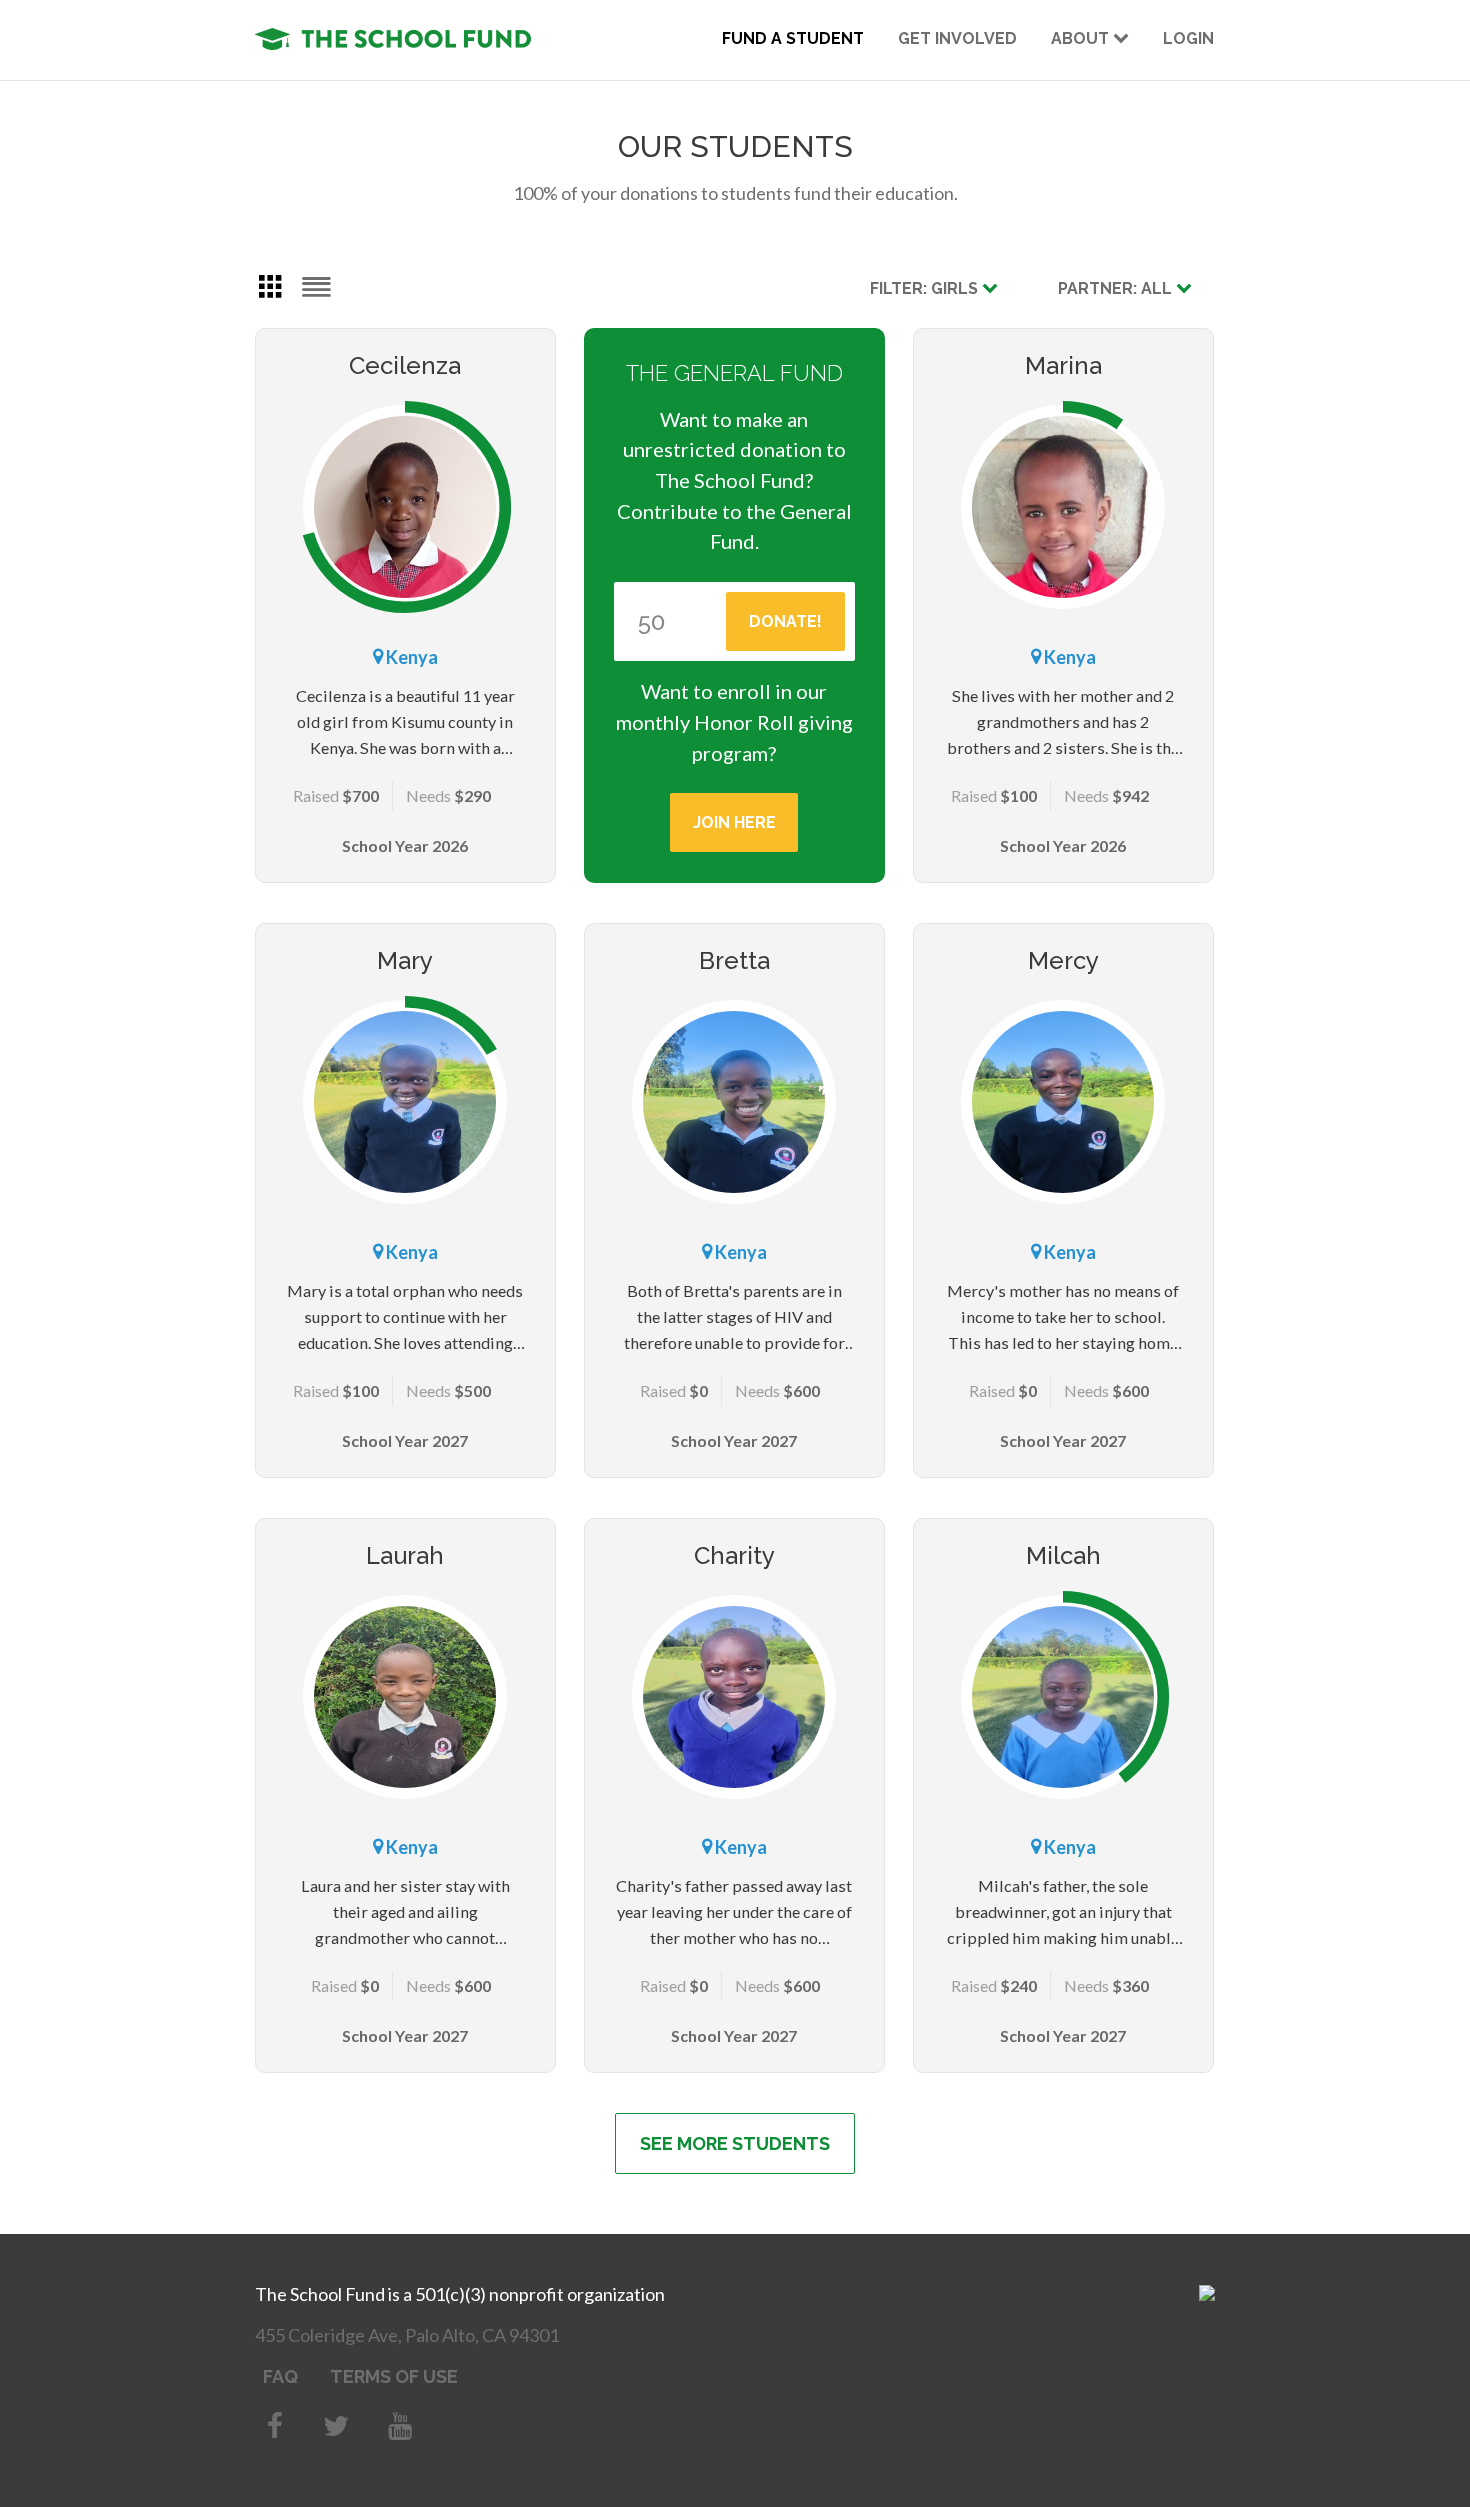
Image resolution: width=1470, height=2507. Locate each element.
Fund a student (793, 38)
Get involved (957, 38)
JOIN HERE (734, 822)
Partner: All (1117, 288)
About (1082, 38)
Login (1188, 38)
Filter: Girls (926, 288)
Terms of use (394, 2376)
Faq (280, 2376)
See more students (735, 2143)
